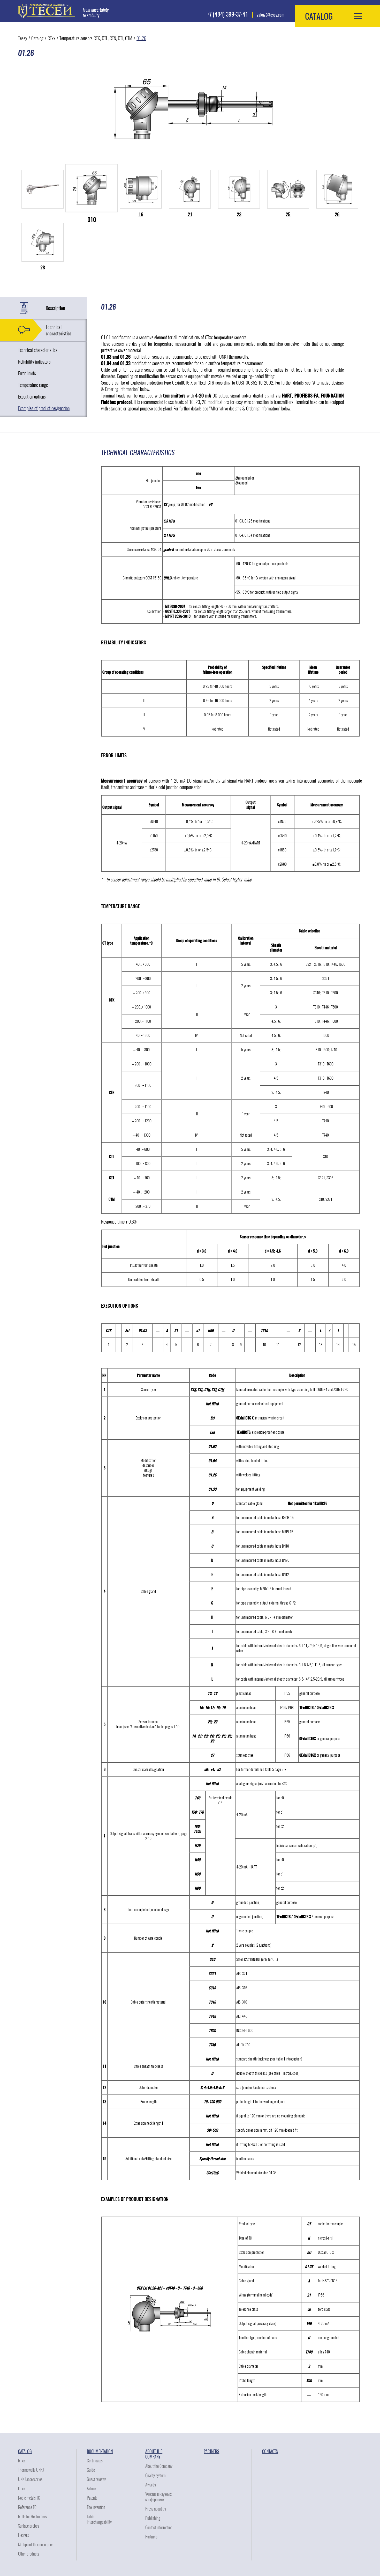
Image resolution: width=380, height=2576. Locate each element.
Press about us (156, 2509)
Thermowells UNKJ (31, 2470)
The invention (96, 2507)
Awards (151, 2485)
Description (55, 308)
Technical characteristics (59, 330)
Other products (29, 2554)
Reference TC (27, 2507)
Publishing (153, 2518)
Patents (92, 2498)
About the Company (154, 2454)
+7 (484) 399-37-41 (227, 14)
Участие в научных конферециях (158, 2497)
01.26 (141, 38)
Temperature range (33, 385)
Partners (151, 2537)
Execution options (32, 397)
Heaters (24, 2535)
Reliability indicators (34, 362)
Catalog (37, 38)
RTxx (21, 2461)
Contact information (159, 2527)
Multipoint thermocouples (36, 2545)
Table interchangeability (99, 2519)
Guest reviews (97, 2479)
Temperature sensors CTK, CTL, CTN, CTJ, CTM (96, 38)
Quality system (155, 2475)
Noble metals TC (29, 2498)
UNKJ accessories (30, 2479)
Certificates (95, 2461)
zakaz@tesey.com (271, 15)
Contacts (270, 2451)
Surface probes (29, 2526)
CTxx (51, 38)
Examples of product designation (44, 408)
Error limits (27, 373)
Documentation (100, 2451)
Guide (91, 2470)
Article (91, 2489)
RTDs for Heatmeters (32, 2517)
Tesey (23, 38)
